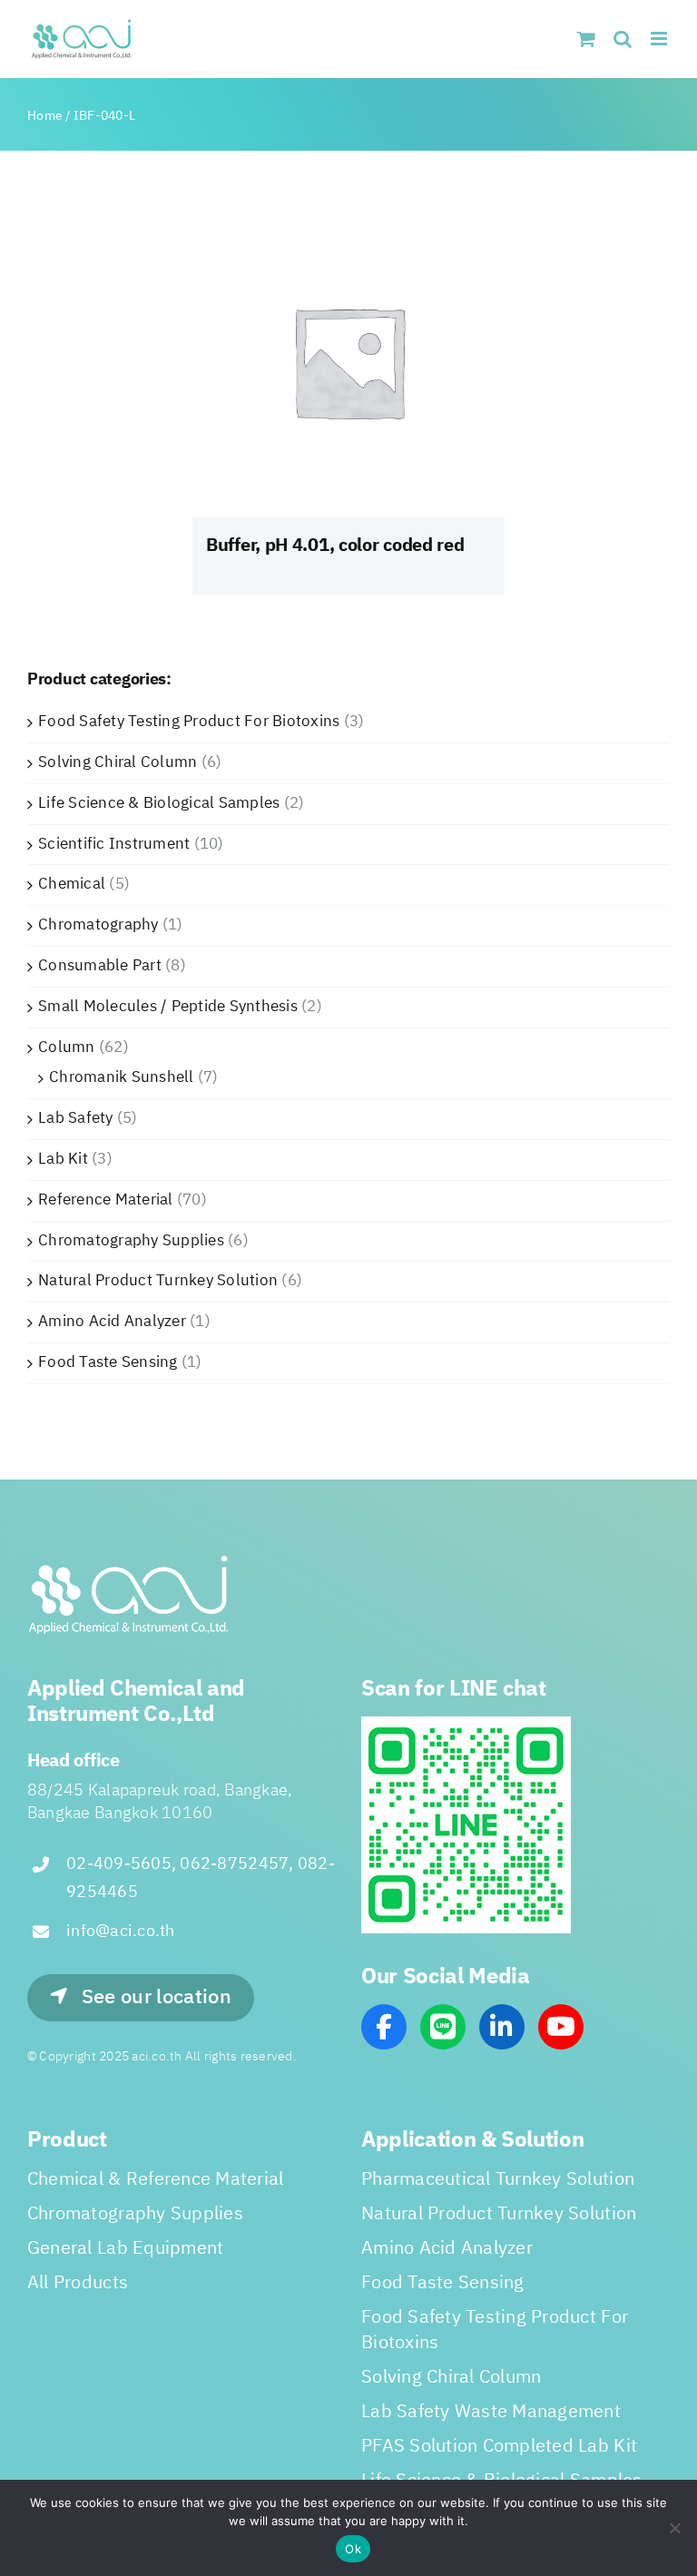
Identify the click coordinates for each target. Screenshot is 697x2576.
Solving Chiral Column (118, 762)
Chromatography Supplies (131, 1241)
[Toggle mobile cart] (586, 39)
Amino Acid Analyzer (112, 1322)
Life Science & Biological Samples (159, 803)
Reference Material (106, 1200)
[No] (674, 2528)
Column (67, 1047)
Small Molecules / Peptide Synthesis (168, 1007)
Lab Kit (63, 1159)
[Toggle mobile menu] (660, 39)
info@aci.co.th (121, 1932)
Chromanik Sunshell (122, 1077)
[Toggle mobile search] (623, 39)
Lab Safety (76, 1118)
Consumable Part (100, 966)
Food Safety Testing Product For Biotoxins (189, 722)
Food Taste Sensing (108, 1362)
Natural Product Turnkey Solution (158, 1281)
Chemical (72, 884)
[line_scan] (466, 1724)
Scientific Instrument (114, 844)
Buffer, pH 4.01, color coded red (335, 546)
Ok (353, 2549)
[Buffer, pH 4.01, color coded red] (348, 361)
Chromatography (98, 925)
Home (45, 116)
